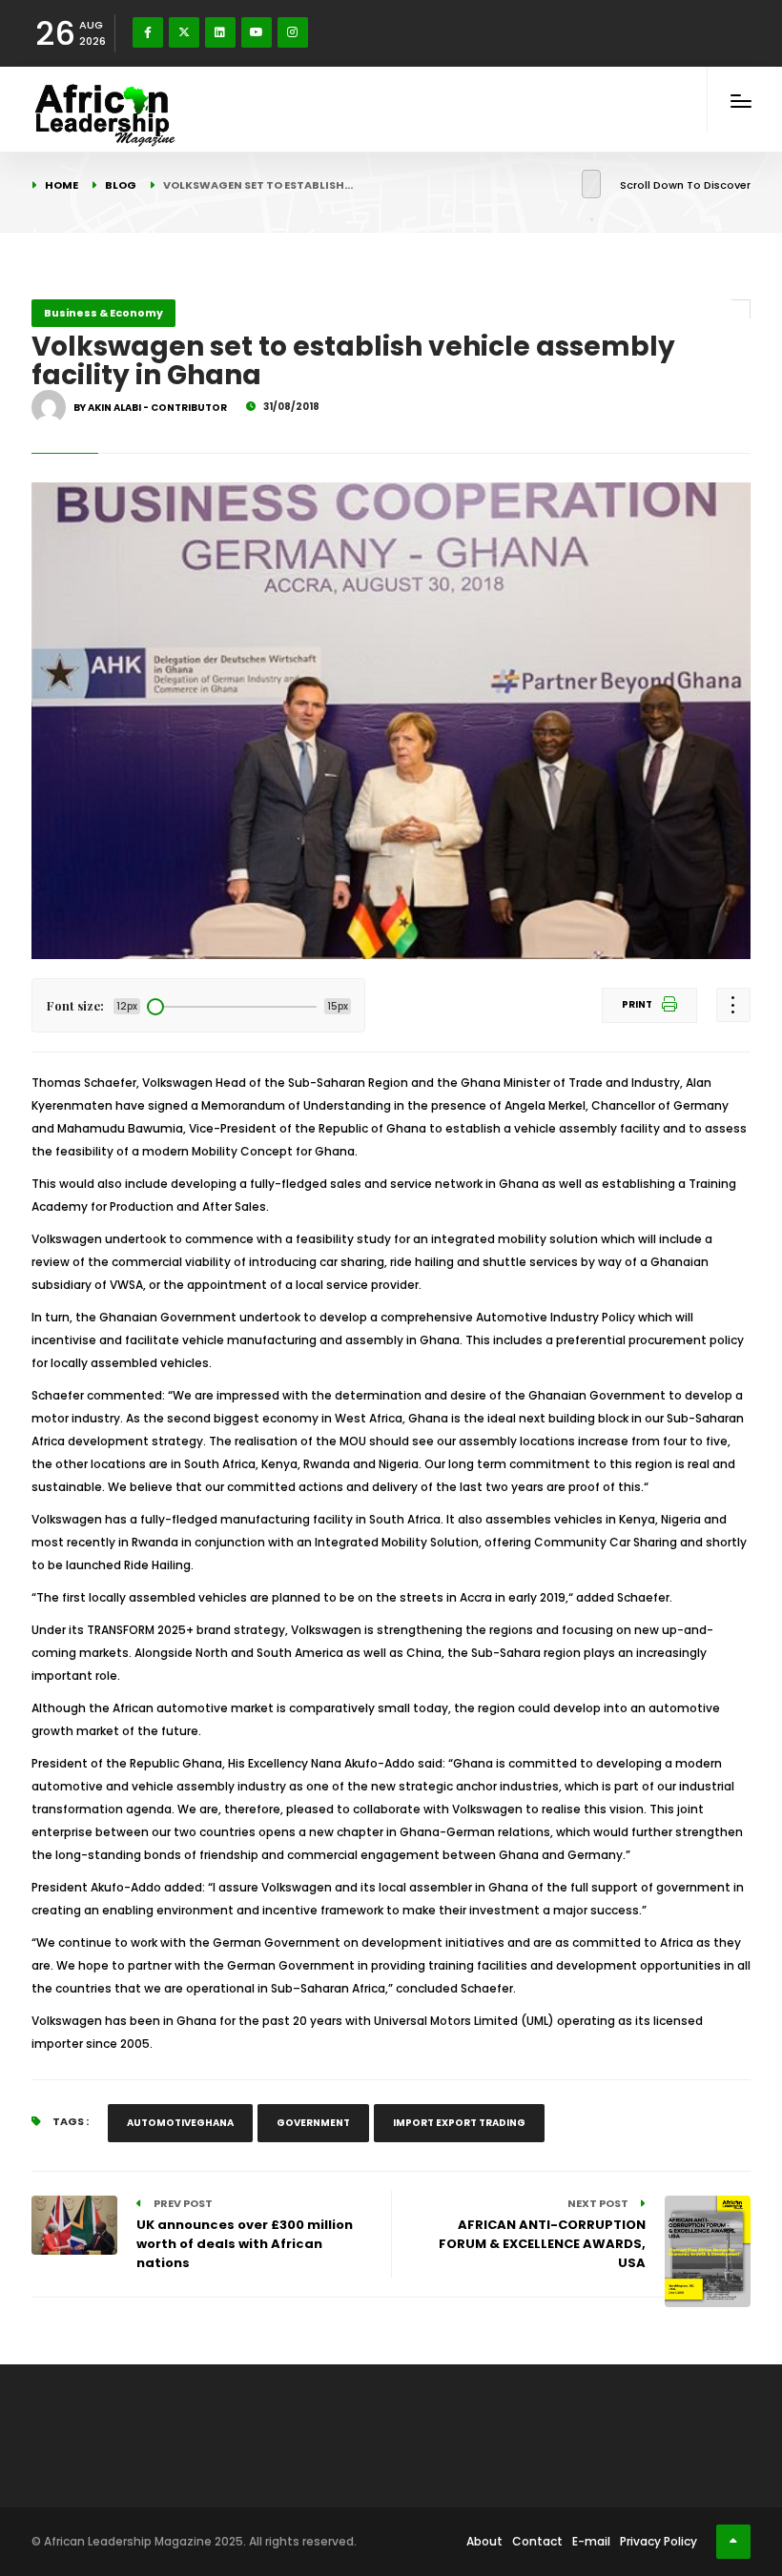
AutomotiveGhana (180, 2123)
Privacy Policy (659, 2541)
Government (313, 2123)
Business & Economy (103, 313)
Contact (537, 2541)
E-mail (591, 2541)
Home (62, 185)
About (484, 2541)
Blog (121, 185)
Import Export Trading (459, 2123)
